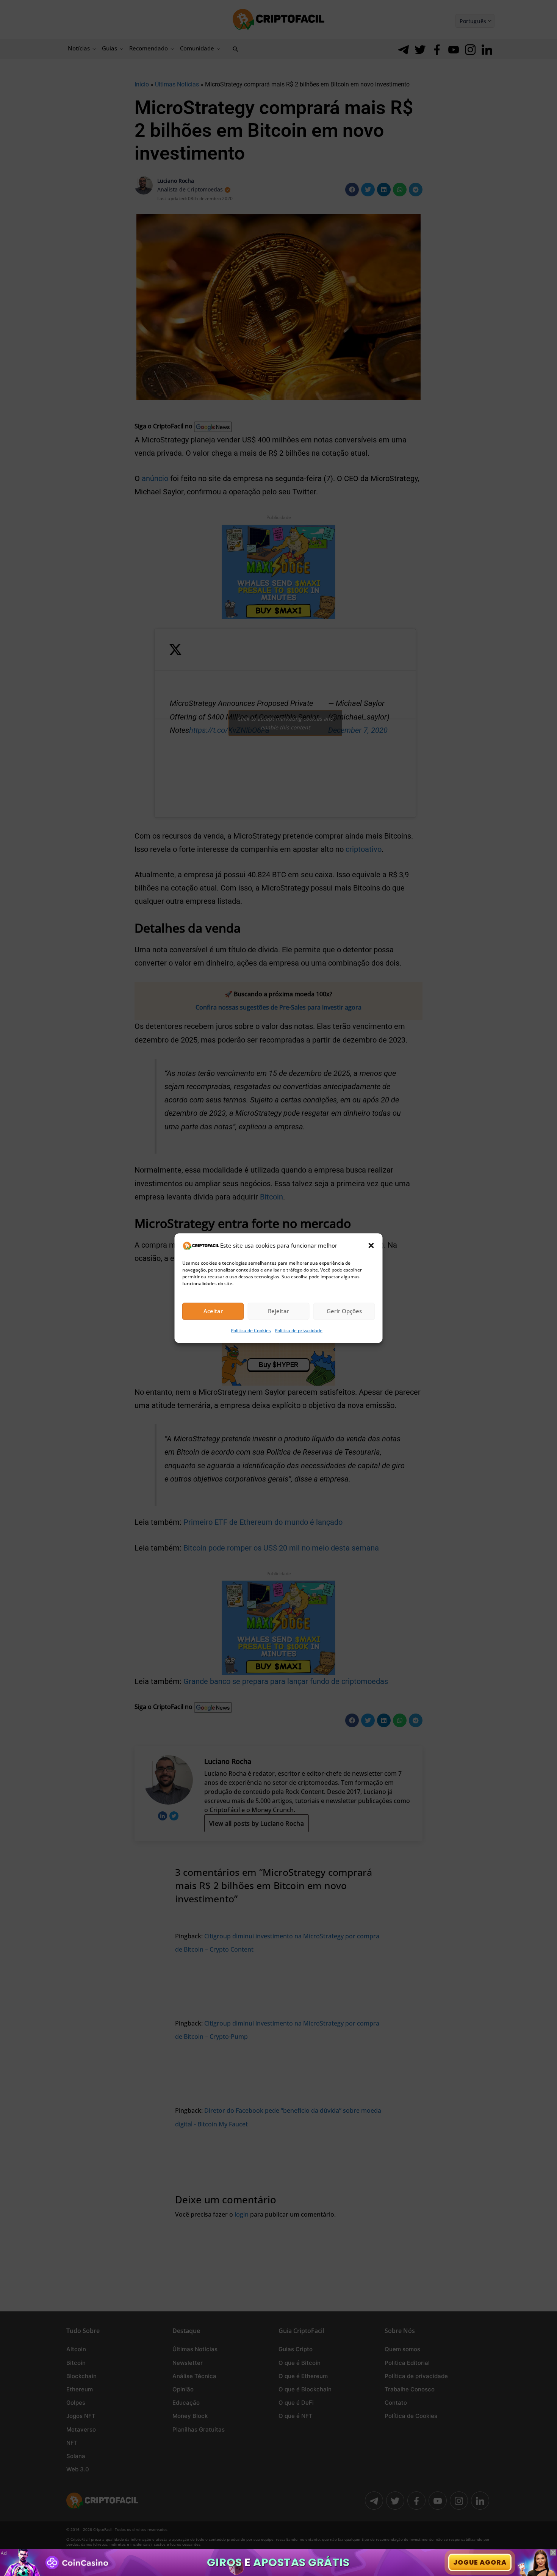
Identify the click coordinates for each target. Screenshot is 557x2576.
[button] (371, 1245)
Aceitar (213, 1311)
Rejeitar (278, 1311)
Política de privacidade (299, 1330)
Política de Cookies (251, 1330)
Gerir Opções (344, 1311)
